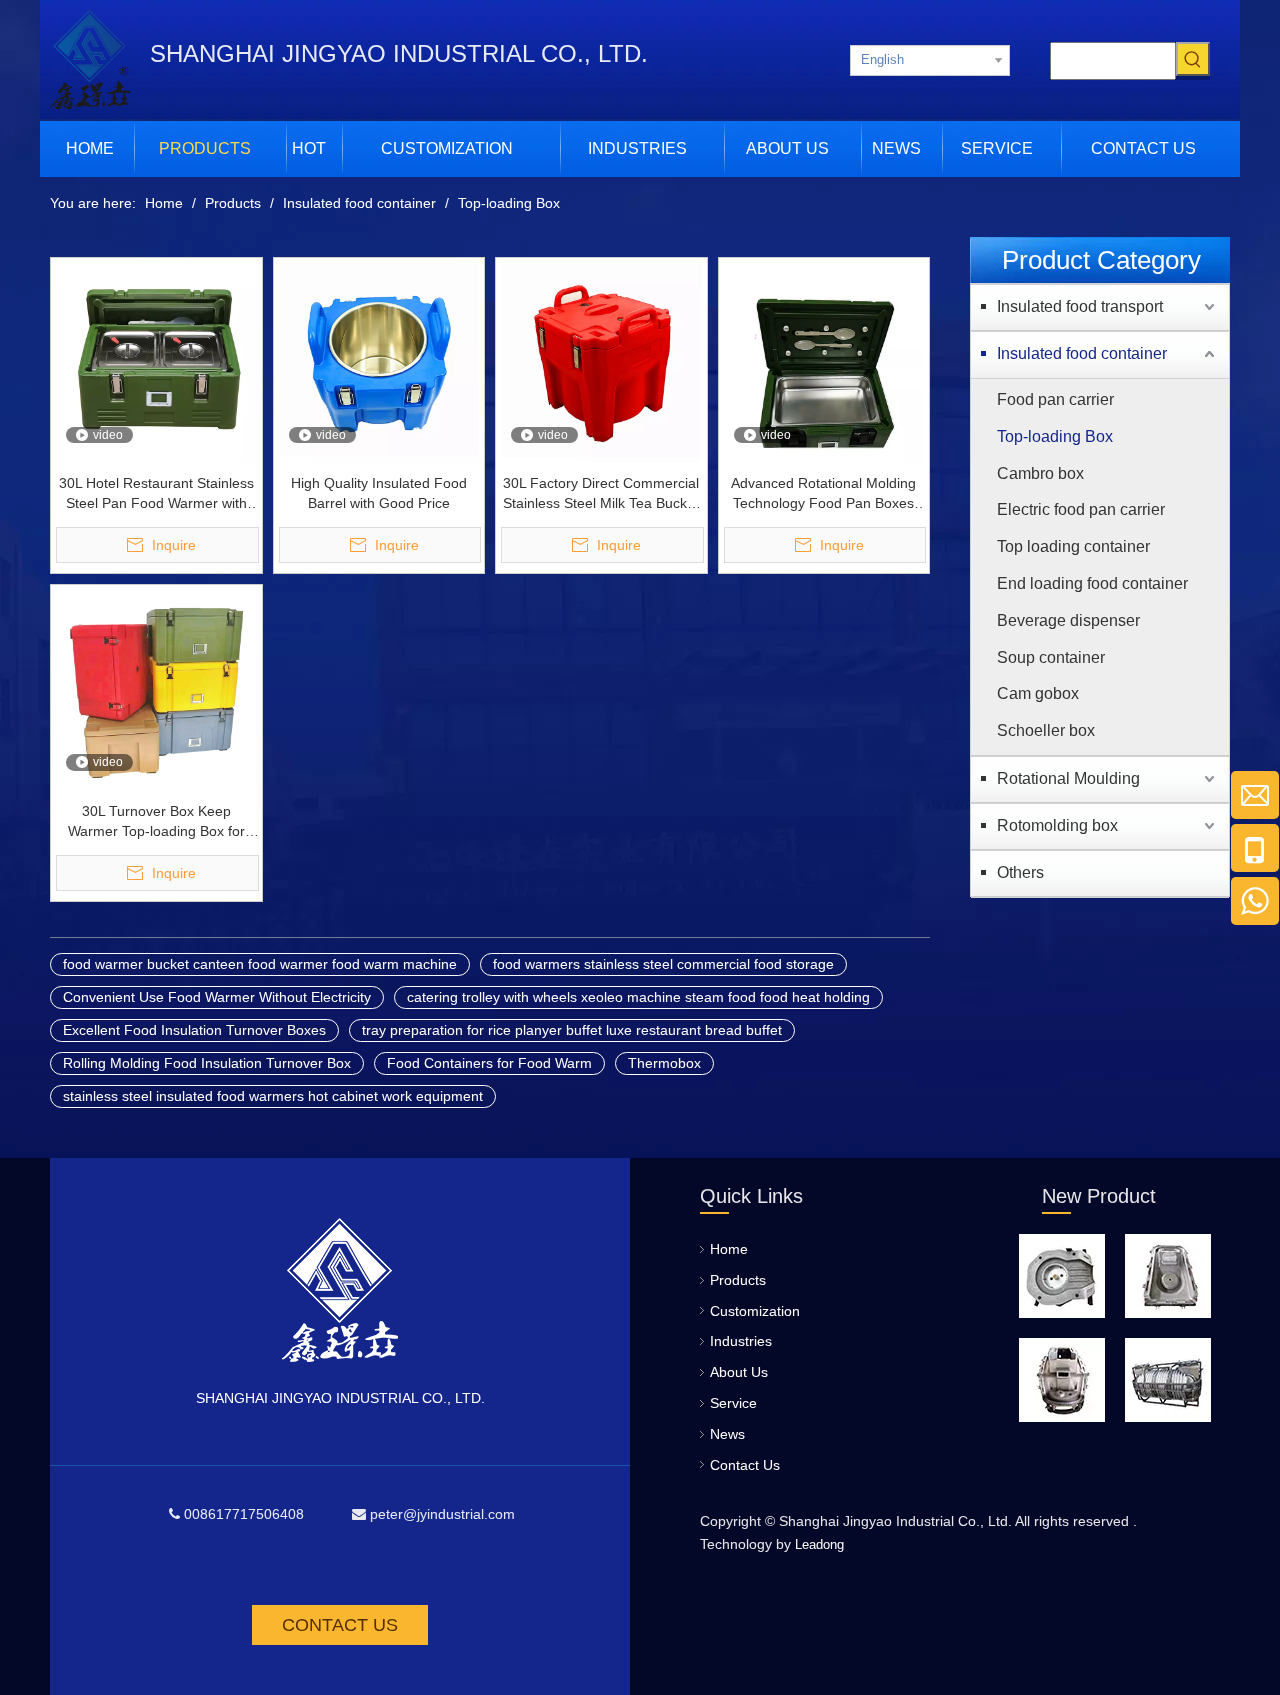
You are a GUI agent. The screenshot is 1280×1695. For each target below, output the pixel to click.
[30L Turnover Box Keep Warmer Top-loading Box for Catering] (156, 689)
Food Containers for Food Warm (489, 1063)
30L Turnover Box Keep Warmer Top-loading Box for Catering (156, 822)
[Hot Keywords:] (1193, 59)
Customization (755, 1311)
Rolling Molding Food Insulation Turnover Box (207, 1063)
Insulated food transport (1080, 306)
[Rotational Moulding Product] (1062, 1276)
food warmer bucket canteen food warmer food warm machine (260, 964)
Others (1020, 872)
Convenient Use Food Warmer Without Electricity (217, 997)
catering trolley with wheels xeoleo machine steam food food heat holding (638, 997)
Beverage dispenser (1068, 620)
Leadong (819, 1544)
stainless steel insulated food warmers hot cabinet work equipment (273, 1096)
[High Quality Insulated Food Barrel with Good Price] (379, 362)
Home (729, 1249)
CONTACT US (340, 1625)
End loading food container (1092, 583)
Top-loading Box (1055, 436)
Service (733, 1403)
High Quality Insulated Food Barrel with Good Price (379, 493)
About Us (739, 1372)
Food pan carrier (1055, 399)
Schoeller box (1046, 730)
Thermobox (664, 1063)
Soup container (1051, 657)
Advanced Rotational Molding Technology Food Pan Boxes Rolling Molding (823, 494)
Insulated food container (1082, 353)
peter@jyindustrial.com (442, 1514)
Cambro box (1040, 473)
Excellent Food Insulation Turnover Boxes (194, 1030)
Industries (741, 1341)
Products (738, 1280)
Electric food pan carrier (1081, 509)
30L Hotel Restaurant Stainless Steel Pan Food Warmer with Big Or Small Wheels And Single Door (156, 494)
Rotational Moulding (1068, 778)
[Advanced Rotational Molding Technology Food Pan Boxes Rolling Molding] (824, 362)
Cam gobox (1038, 693)
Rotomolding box (1057, 825)
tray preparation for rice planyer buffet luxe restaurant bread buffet (572, 1030)
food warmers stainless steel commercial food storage (663, 964)
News (727, 1434)
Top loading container (1073, 546)
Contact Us (745, 1465)
